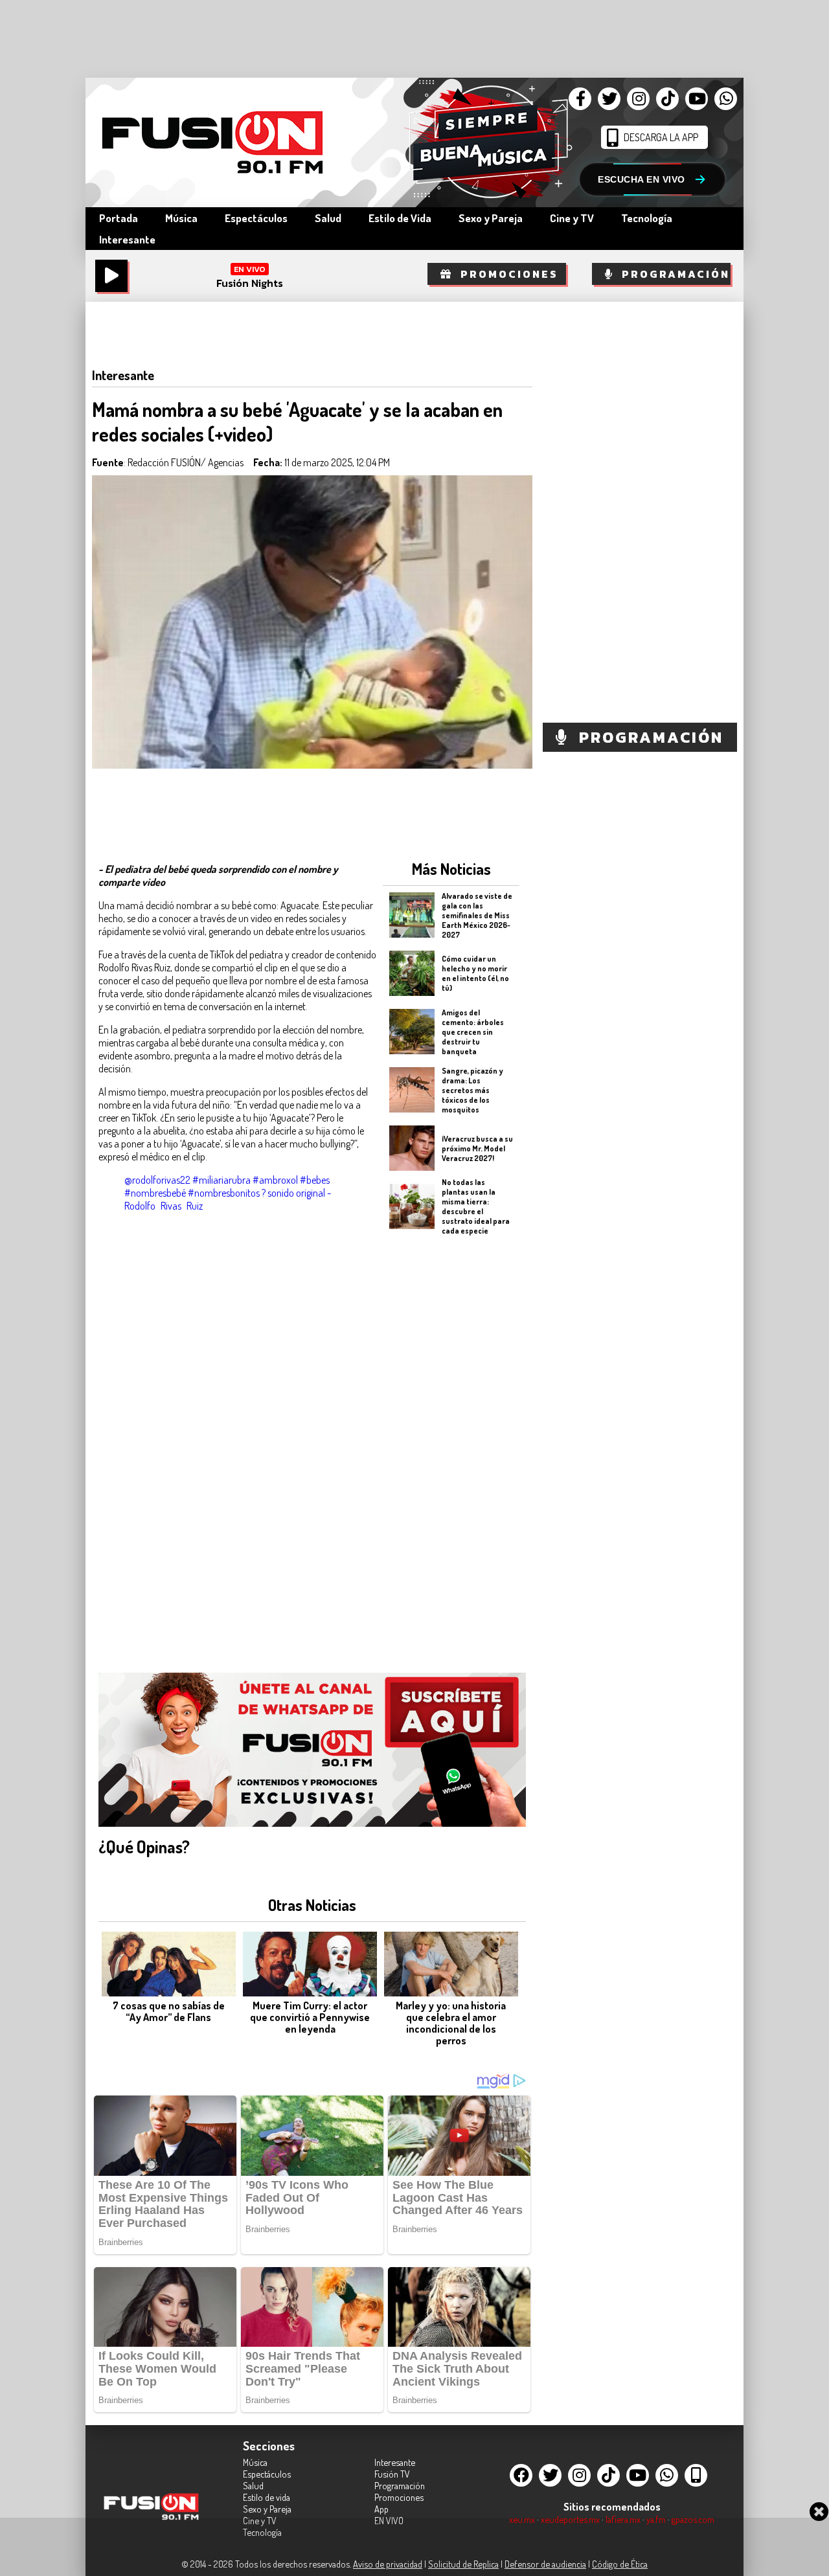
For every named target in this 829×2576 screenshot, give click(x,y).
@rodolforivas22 (157, 1180)
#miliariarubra (221, 1180)
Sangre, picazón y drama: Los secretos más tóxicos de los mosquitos (472, 1090)
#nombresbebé (155, 1193)
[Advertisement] (451, 1443)
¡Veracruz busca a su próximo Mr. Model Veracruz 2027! (477, 1148)
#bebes (315, 1180)
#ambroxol (275, 1180)
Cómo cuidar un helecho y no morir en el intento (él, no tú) (475, 973)
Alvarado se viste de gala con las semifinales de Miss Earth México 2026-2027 (477, 915)
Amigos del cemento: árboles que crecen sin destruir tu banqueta (473, 1031)
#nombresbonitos (224, 1193)
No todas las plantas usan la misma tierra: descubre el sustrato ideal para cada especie (476, 1206)
